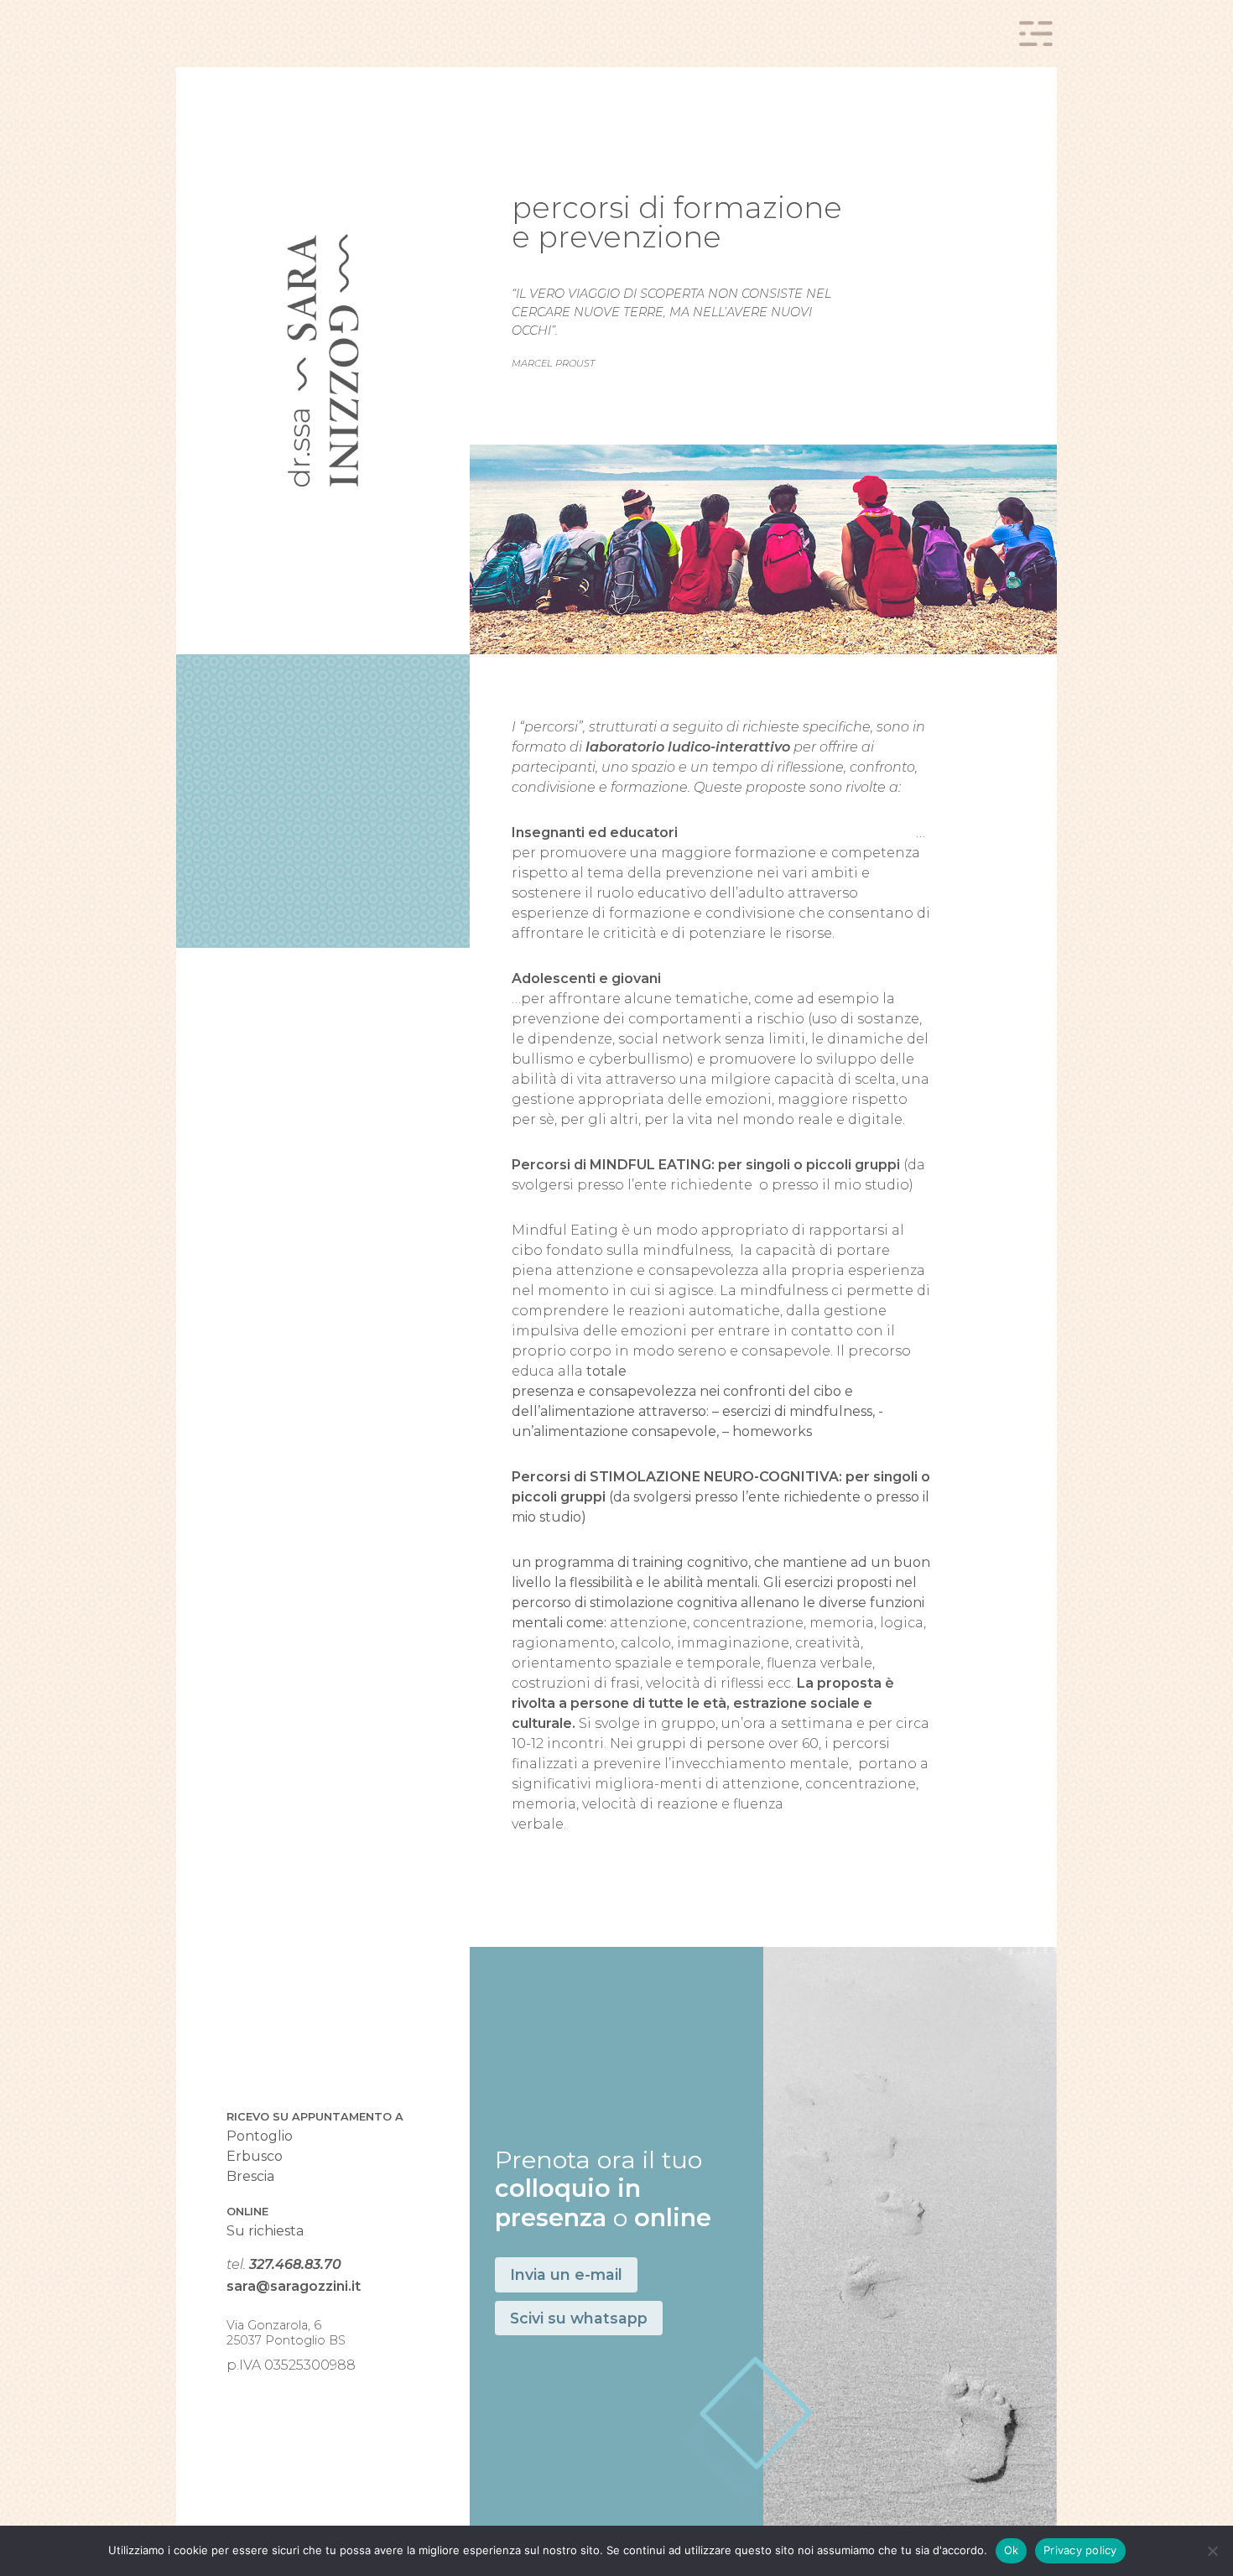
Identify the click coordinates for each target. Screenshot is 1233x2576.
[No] (1212, 2551)
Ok (1012, 2550)
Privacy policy (1080, 2550)
